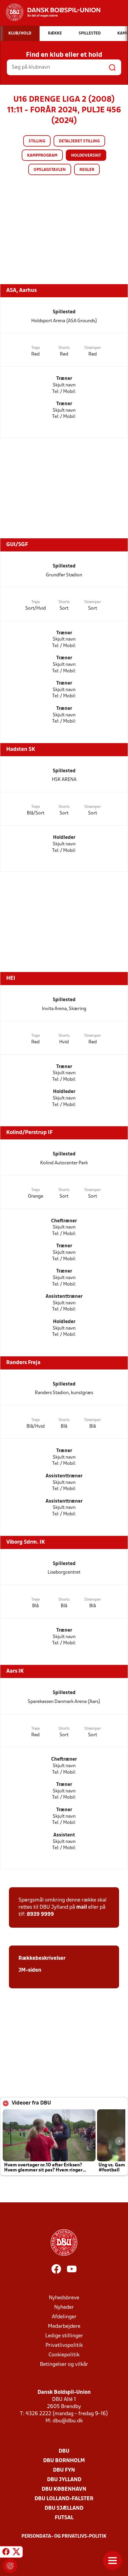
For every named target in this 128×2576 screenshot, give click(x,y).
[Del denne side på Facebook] (6, 2553)
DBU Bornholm (64, 2461)
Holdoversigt (86, 156)
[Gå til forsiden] (50, 12)
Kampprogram (42, 156)
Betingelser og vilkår (64, 2365)
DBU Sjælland (64, 2508)
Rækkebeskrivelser (42, 1958)
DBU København (64, 2489)
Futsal (64, 2518)
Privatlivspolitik (64, 2345)
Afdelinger (64, 2317)
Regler (87, 170)
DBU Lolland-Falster (64, 2499)
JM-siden (30, 1970)
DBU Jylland (64, 2480)
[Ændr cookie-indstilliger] (10, 2566)
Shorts (64, 348)
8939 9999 (40, 1914)
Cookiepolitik (64, 2355)
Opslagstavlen (50, 170)
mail (82, 1907)
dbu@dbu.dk (68, 2421)
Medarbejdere (64, 2326)
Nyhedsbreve (64, 2298)
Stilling (37, 141)
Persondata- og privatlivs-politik (64, 2536)
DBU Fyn (64, 2470)
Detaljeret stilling (79, 141)
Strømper (93, 348)
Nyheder (64, 2307)
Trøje (36, 348)
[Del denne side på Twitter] (16, 2553)
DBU (64, 2451)
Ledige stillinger (64, 2336)
